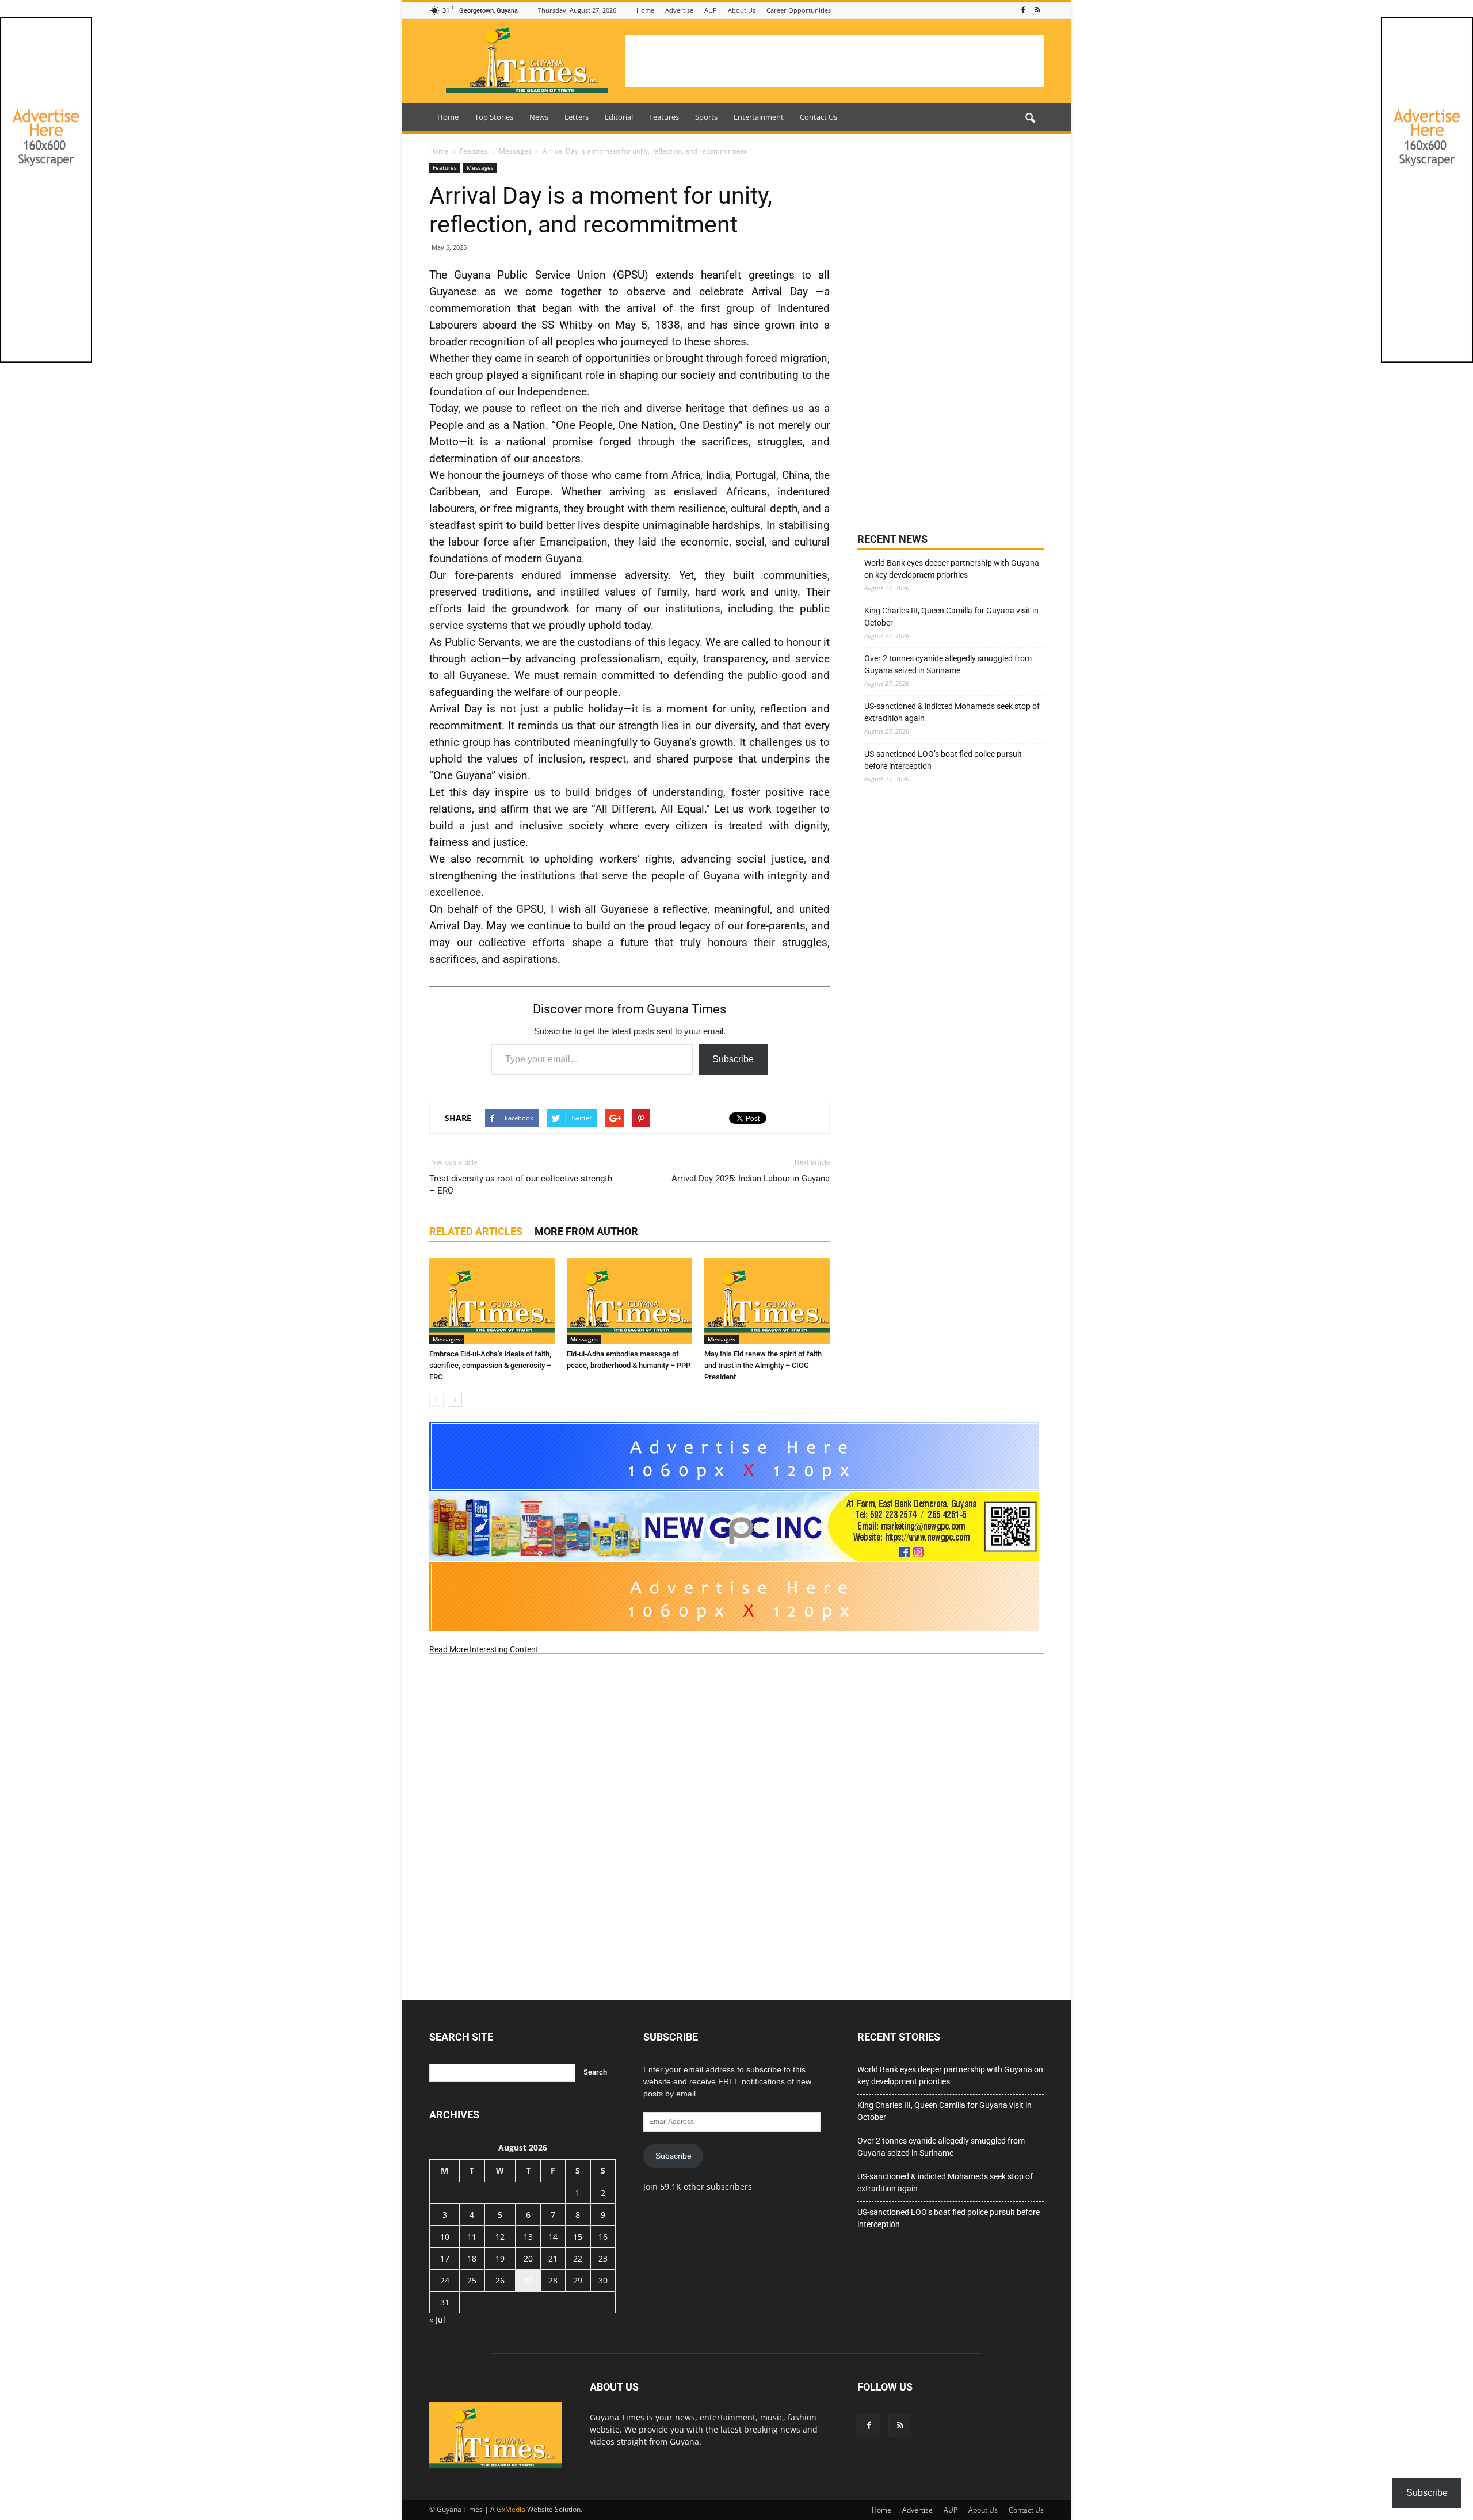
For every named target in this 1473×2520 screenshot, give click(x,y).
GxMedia (511, 2509)
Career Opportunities (799, 10)
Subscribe (733, 1059)
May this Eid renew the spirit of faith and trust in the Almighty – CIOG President (763, 1365)
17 (445, 2258)
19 (500, 2258)
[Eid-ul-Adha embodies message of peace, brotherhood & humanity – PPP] (629, 1301)
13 (528, 2237)
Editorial (619, 117)
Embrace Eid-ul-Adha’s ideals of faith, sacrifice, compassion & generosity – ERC (490, 1365)
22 (578, 2258)
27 (528, 2280)
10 (445, 2237)
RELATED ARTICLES (476, 1231)
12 (500, 2237)
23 (603, 2258)
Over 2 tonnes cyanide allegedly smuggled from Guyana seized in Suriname (948, 664)
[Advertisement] (834, 61)
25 (472, 2280)
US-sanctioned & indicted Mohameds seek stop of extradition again (952, 712)
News (539, 117)
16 (603, 2237)
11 (472, 2237)
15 (578, 2237)
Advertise (679, 10)
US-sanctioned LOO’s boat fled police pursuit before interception (943, 760)
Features (664, 117)
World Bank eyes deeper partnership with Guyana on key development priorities (952, 569)
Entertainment (759, 117)
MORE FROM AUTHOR (586, 1231)
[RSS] (1037, 10)
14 (553, 2237)
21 (553, 2258)
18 (472, 2258)
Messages (480, 167)
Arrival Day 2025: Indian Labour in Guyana (751, 1179)
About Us (742, 10)
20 (528, 2258)
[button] (1030, 119)
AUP (711, 10)
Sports (706, 117)
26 (500, 2280)
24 (445, 2280)
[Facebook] (1023, 10)
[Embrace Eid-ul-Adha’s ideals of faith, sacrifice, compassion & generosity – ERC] (492, 1301)
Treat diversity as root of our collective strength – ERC (521, 1185)
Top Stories (494, 117)
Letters (577, 117)
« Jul (437, 2319)
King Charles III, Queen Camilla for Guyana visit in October (951, 617)
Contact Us (818, 117)
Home (645, 10)
